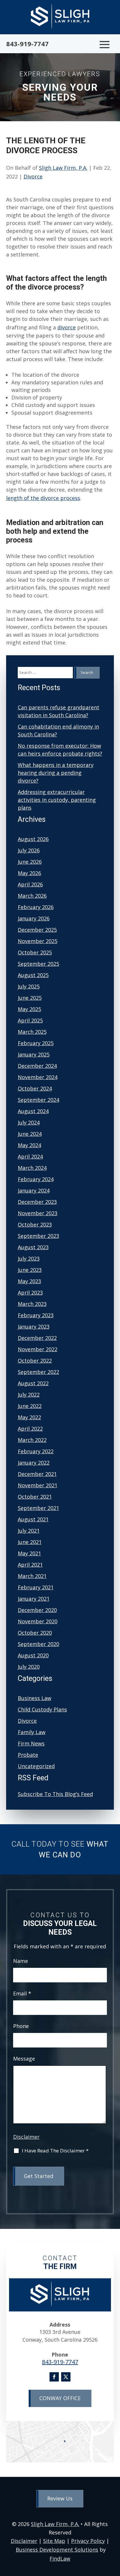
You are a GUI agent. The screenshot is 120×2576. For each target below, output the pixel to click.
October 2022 (35, 1361)
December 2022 (37, 1338)
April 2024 (30, 1156)
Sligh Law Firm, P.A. (63, 168)
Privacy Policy (88, 2541)
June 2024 (30, 1134)
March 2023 (32, 1304)
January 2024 (34, 1190)
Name (21, 1961)
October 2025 (35, 952)
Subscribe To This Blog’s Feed (55, 1794)
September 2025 (38, 964)
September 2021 (38, 1508)
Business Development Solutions (57, 2550)
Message (24, 2059)
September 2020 (38, 1644)
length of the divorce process (43, 498)
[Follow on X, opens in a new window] (66, 2377)
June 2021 (30, 1542)
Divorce (33, 176)
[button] (105, 44)
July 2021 (29, 1531)
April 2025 (30, 1020)
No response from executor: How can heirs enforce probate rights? (60, 750)
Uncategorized (36, 1766)
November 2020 (38, 1621)
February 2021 (36, 1587)
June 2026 (30, 862)
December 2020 (37, 1610)
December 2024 (37, 1066)
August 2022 (33, 1383)
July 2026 (29, 850)
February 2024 (36, 1179)
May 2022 (29, 1417)
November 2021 (38, 1485)
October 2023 (35, 1224)
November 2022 (38, 1349)
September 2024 (38, 1100)
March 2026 (32, 896)
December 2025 (37, 930)
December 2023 (37, 1202)
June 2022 (30, 1406)
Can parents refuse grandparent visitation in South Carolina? (59, 711)
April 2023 (30, 1293)
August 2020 (33, 1655)
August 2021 (33, 1519)
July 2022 (29, 1395)
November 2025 (38, 941)
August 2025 (33, 975)
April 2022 (30, 1429)
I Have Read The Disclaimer (55, 2151)
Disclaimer (26, 2137)
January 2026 (34, 918)
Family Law (32, 1732)
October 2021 (35, 1497)
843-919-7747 (27, 44)
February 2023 (36, 1315)
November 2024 (38, 1077)
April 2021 (30, 1565)
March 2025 (32, 1032)
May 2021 (29, 1553)
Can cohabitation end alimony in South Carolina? (58, 730)
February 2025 (36, 1043)
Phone (21, 2026)
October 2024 (35, 1088)
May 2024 (29, 1145)
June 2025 (30, 998)
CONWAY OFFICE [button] (60, 2398)
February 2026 (36, 907)
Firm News (31, 1743)
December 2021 (37, 1474)
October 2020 (35, 1633)
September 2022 (38, 1372)
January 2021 (34, 1599)
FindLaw (60, 2559)
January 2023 (34, 1327)
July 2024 (29, 1122)
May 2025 (29, 1009)
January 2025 (34, 1054)
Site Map (54, 2541)
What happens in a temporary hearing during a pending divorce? (56, 773)
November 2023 (38, 1213)
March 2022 (32, 1440)
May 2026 (29, 873)
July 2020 (29, 1667)
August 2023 (33, 1247)
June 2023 (30, 1270)
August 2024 (33, 1111)
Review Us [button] (60, 2498)
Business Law (35, 1698)
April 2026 (30, 884)
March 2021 (32, 1576)
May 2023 (29, 1281)
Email (22, 1993)
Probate (28, 1755)
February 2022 (36, 1451)
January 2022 (34, 1463)
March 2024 (32, 1168)
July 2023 (29, 1258)
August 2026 (33, 839)
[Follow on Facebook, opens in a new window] (54, 2377)
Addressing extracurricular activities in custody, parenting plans (57, 800)
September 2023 (38, 1236)
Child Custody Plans (42, 1709)
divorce (67, 327)
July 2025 (29, 986)
